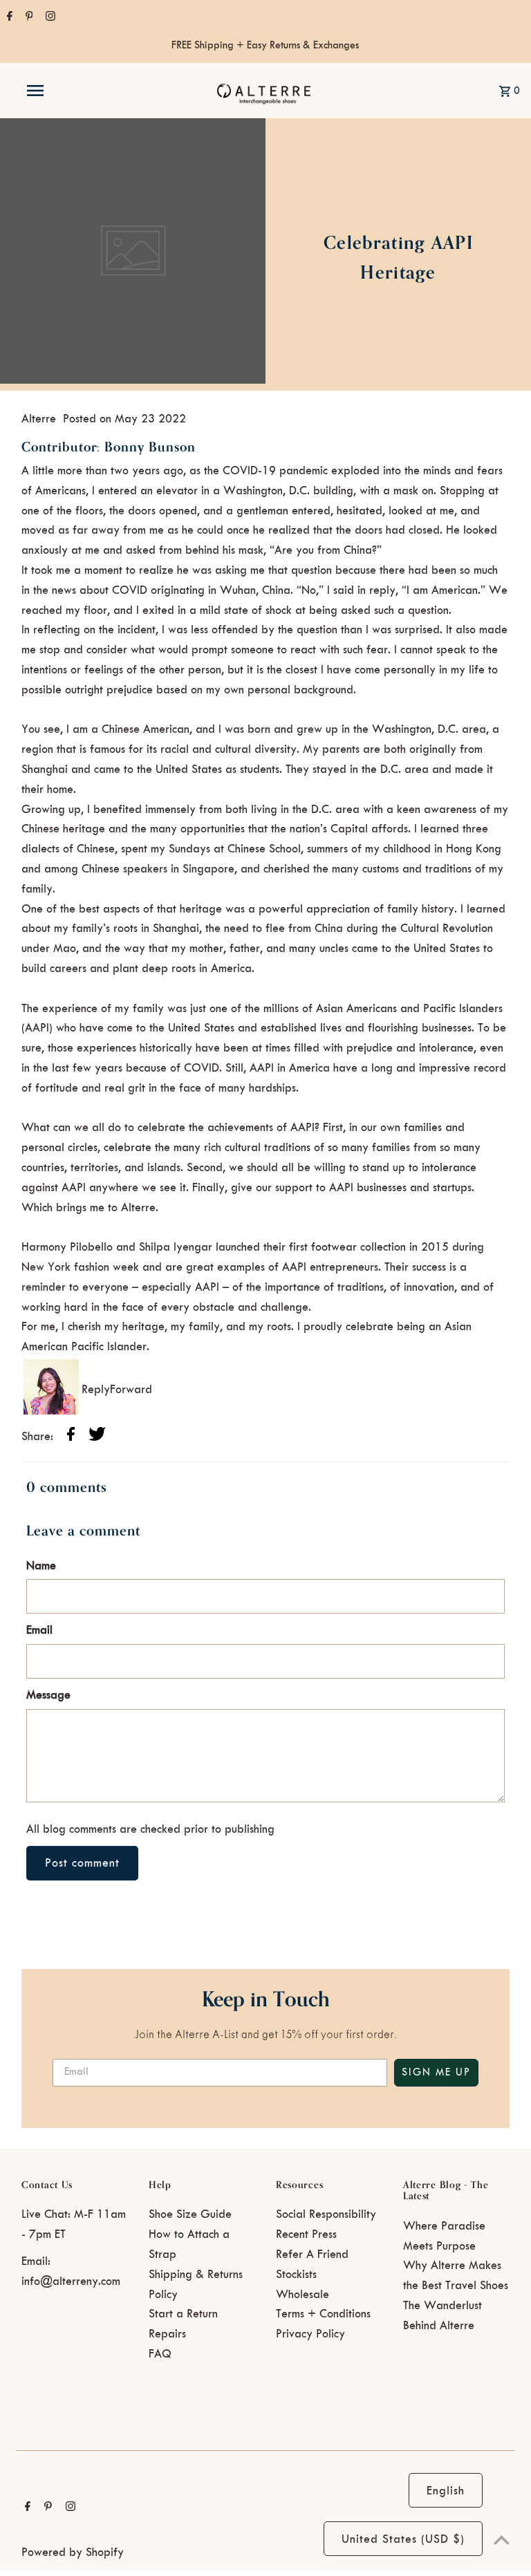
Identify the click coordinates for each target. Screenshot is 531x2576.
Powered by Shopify (73, 2552)
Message (48, 1695)
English (446, 2491)
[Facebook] (8, 18)
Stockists (296, 2275)
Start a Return (183, 2314)
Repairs (167, 2334)
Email (39, 1630)
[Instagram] (49, 18)
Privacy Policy (310, 2334)
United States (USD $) (403, 2539)
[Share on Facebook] (71, 1437)
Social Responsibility (326, 2214)
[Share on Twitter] (97, 1437)
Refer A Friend (312, 2255)
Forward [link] (131, 1390)
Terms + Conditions (323, 2314)
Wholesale (302, 2295)
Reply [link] (96, 1390)
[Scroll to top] (502, 2540)
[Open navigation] (61, 91)
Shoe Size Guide (190, 2214)
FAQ (160, 2354)
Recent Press (306, 2234)
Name (41, 1566)
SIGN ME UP (436, 2073)
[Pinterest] (28, 18)
